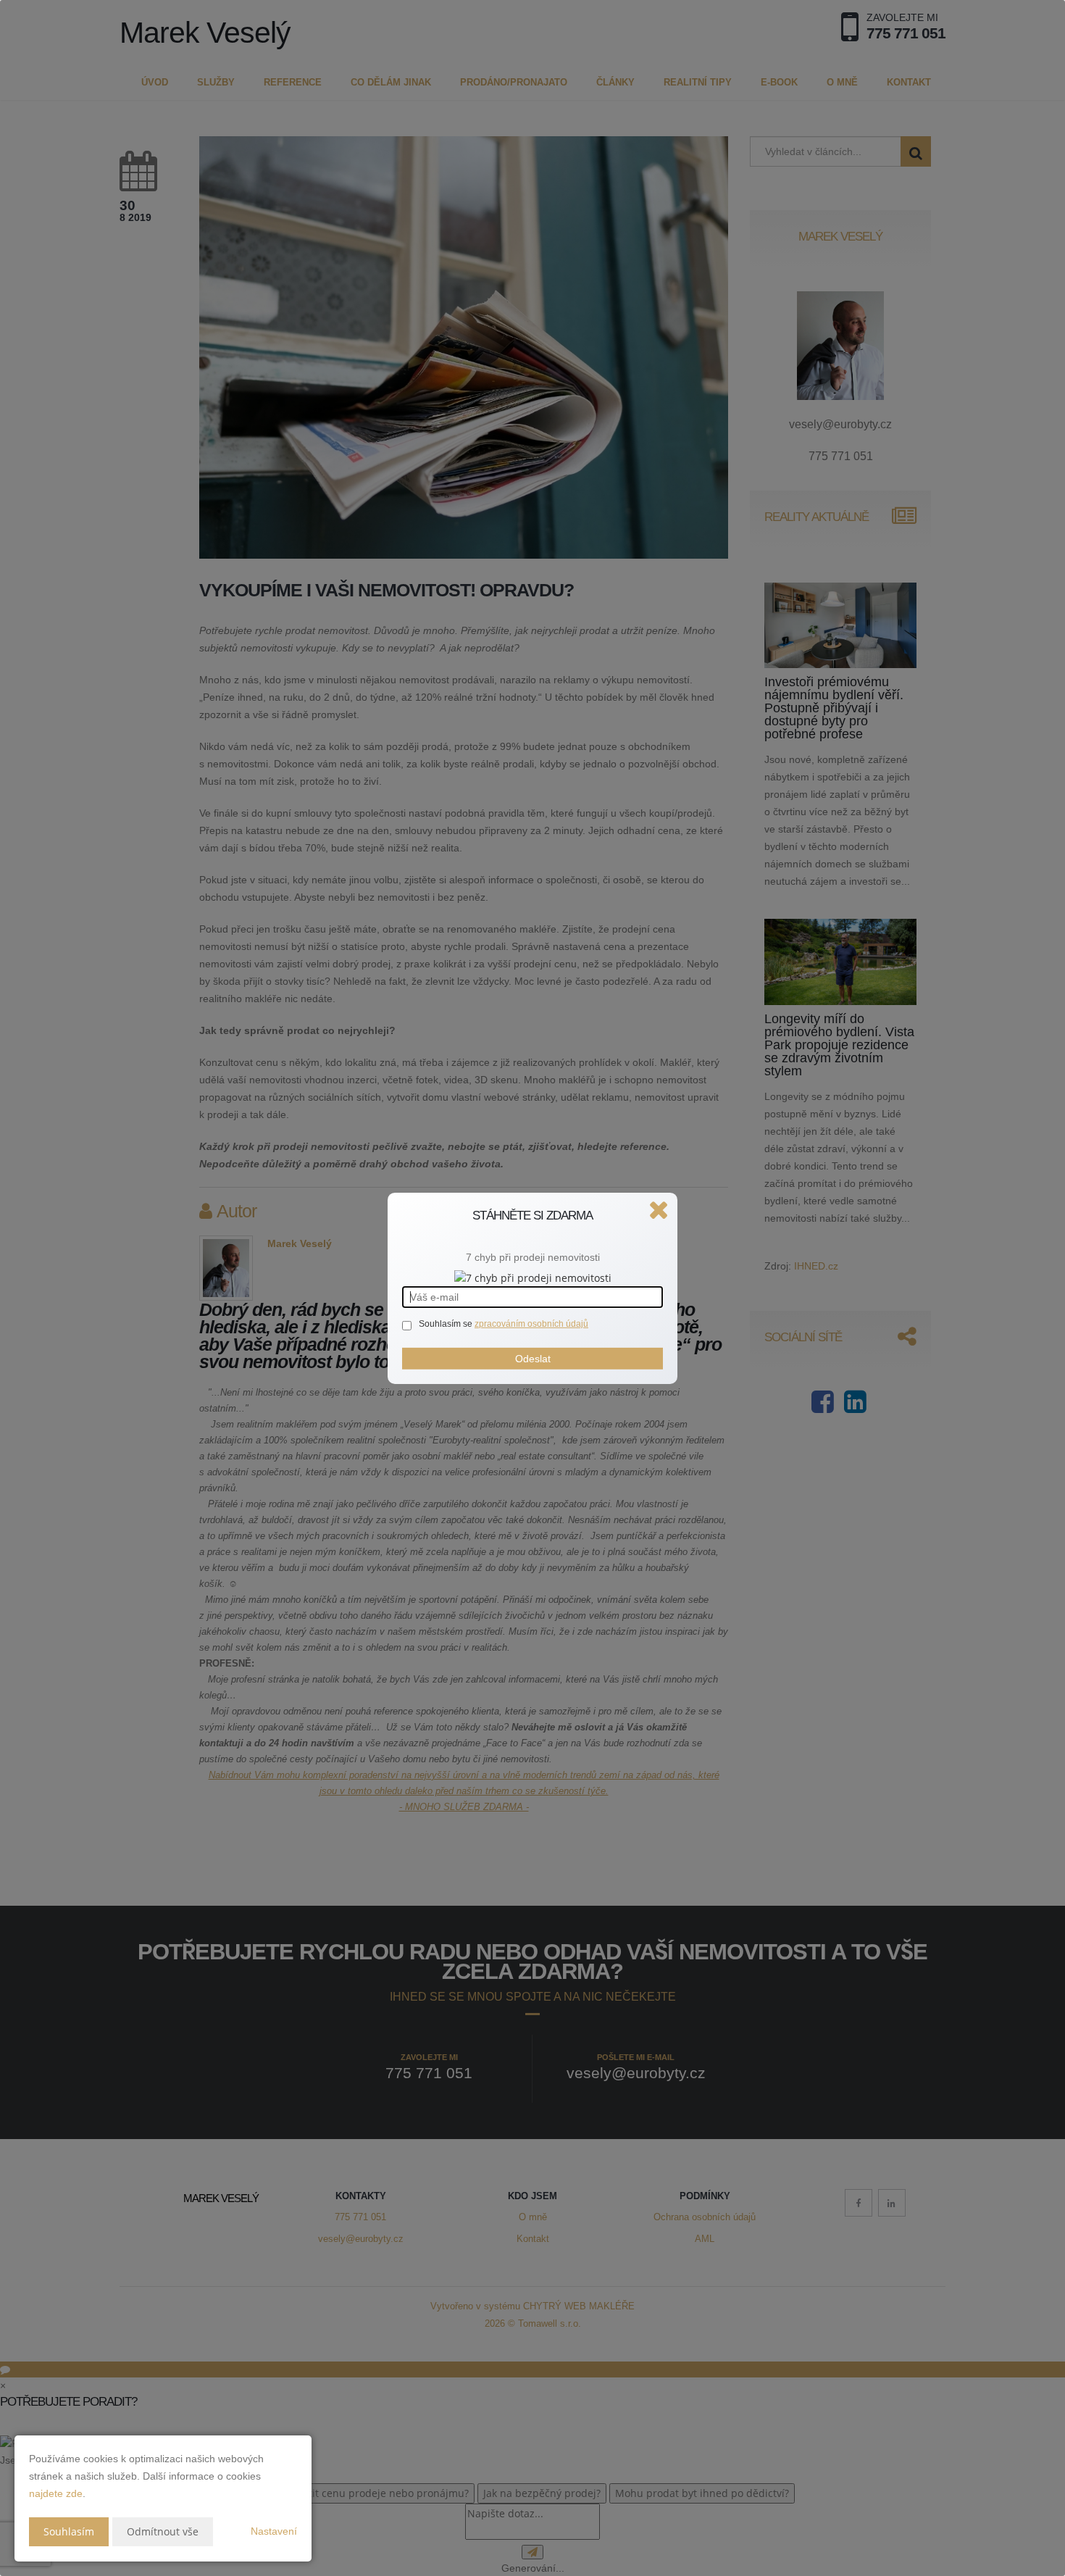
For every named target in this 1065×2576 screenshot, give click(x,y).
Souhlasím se (447, 1324)
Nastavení (274, 2531)
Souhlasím (69, 2531)
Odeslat (533, 1359)
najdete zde (56, 2493)
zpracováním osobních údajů (531, 1324)
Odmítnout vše (163, 2531)
